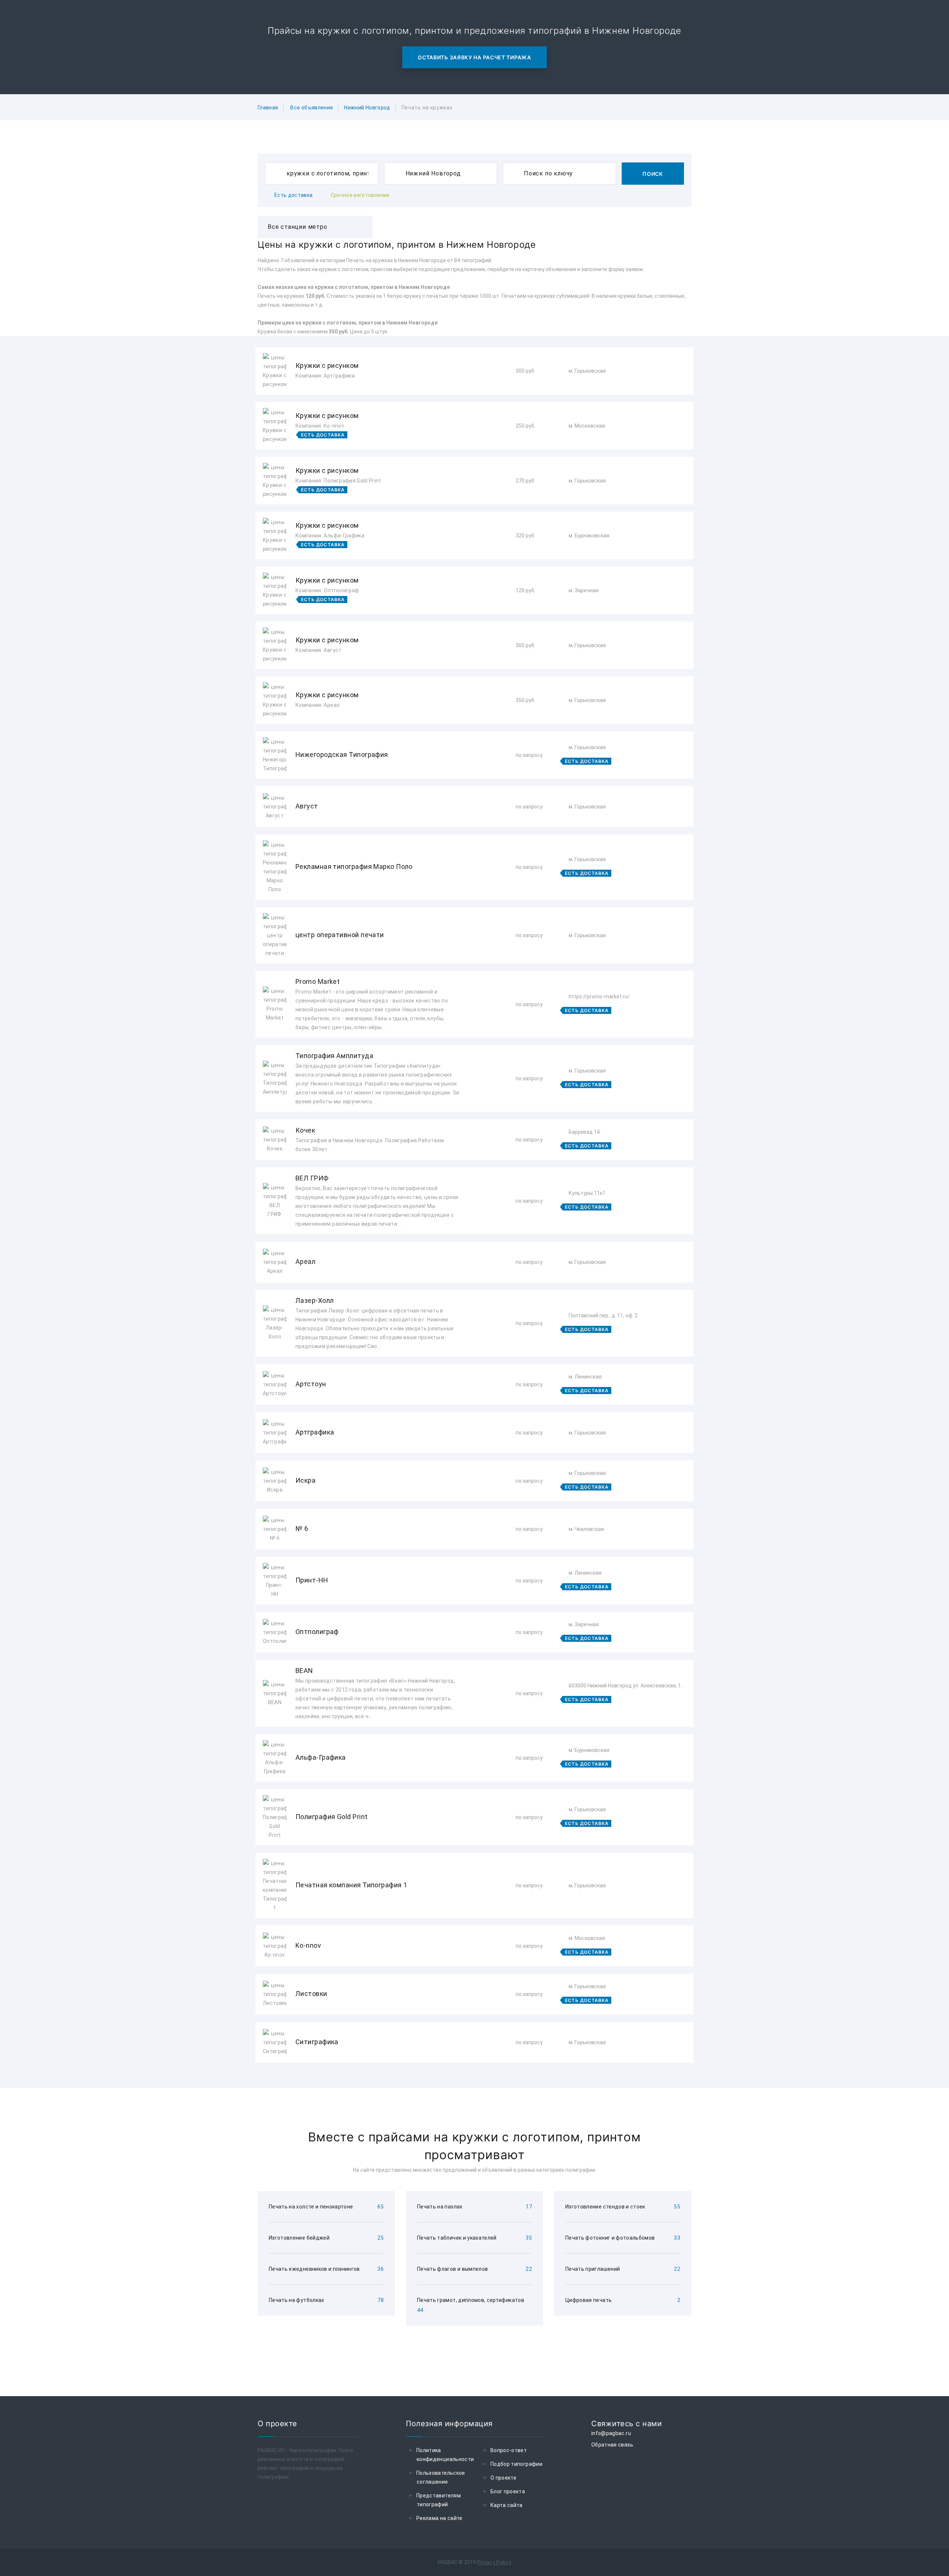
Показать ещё (474, 2083)
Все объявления (312, 108)
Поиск (653, 174)
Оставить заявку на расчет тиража (474, 57)
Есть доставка (294, 195)
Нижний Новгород (367, 108)
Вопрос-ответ (509, 2450)
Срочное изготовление (360, 195)
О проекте (503, 2478)
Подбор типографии (516, 2464)
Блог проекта (508, 2491)
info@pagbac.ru (611, 2433)
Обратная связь (612, 2445)
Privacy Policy (494, 2562)
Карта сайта (507, 2505)
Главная (268, 108)
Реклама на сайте (439, 2518)
